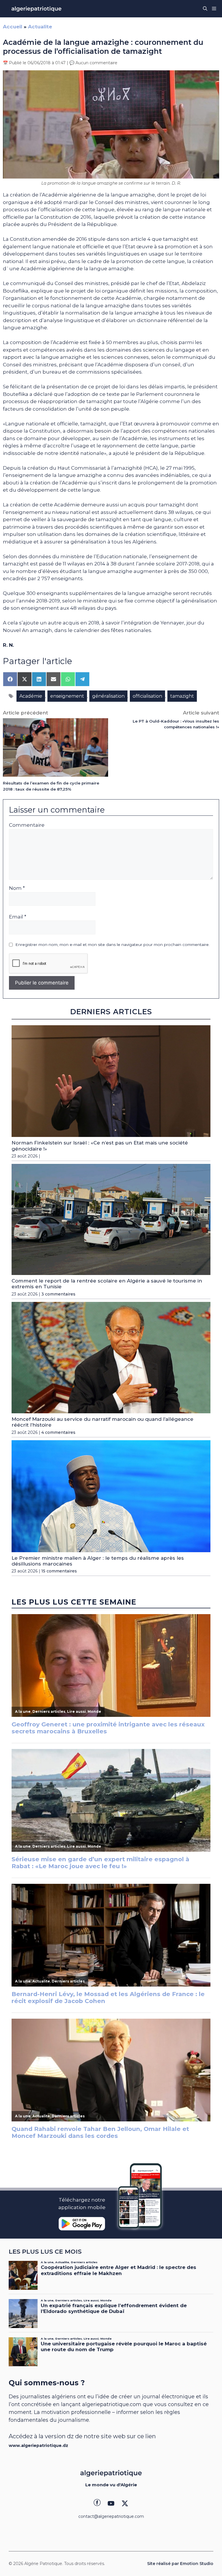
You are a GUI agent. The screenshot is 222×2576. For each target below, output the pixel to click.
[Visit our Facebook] (97, 2503)
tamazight (182, 696)
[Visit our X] (125, 2503)
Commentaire (27, 825)
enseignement (67, 696)
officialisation (147, 696)
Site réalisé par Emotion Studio (180, 2564)
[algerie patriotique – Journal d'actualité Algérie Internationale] (36, 9)
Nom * (17, 888)
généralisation (108, 696)
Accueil (13, 27)
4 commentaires (58, 1432)
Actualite (40, 27)
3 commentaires (58, 1294)
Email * (18, 917)
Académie (31, 696)
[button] (205, 9)
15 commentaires (59, 1571)
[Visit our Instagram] (111, 2503)
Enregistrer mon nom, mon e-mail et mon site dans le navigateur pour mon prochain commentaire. (112, 945)
